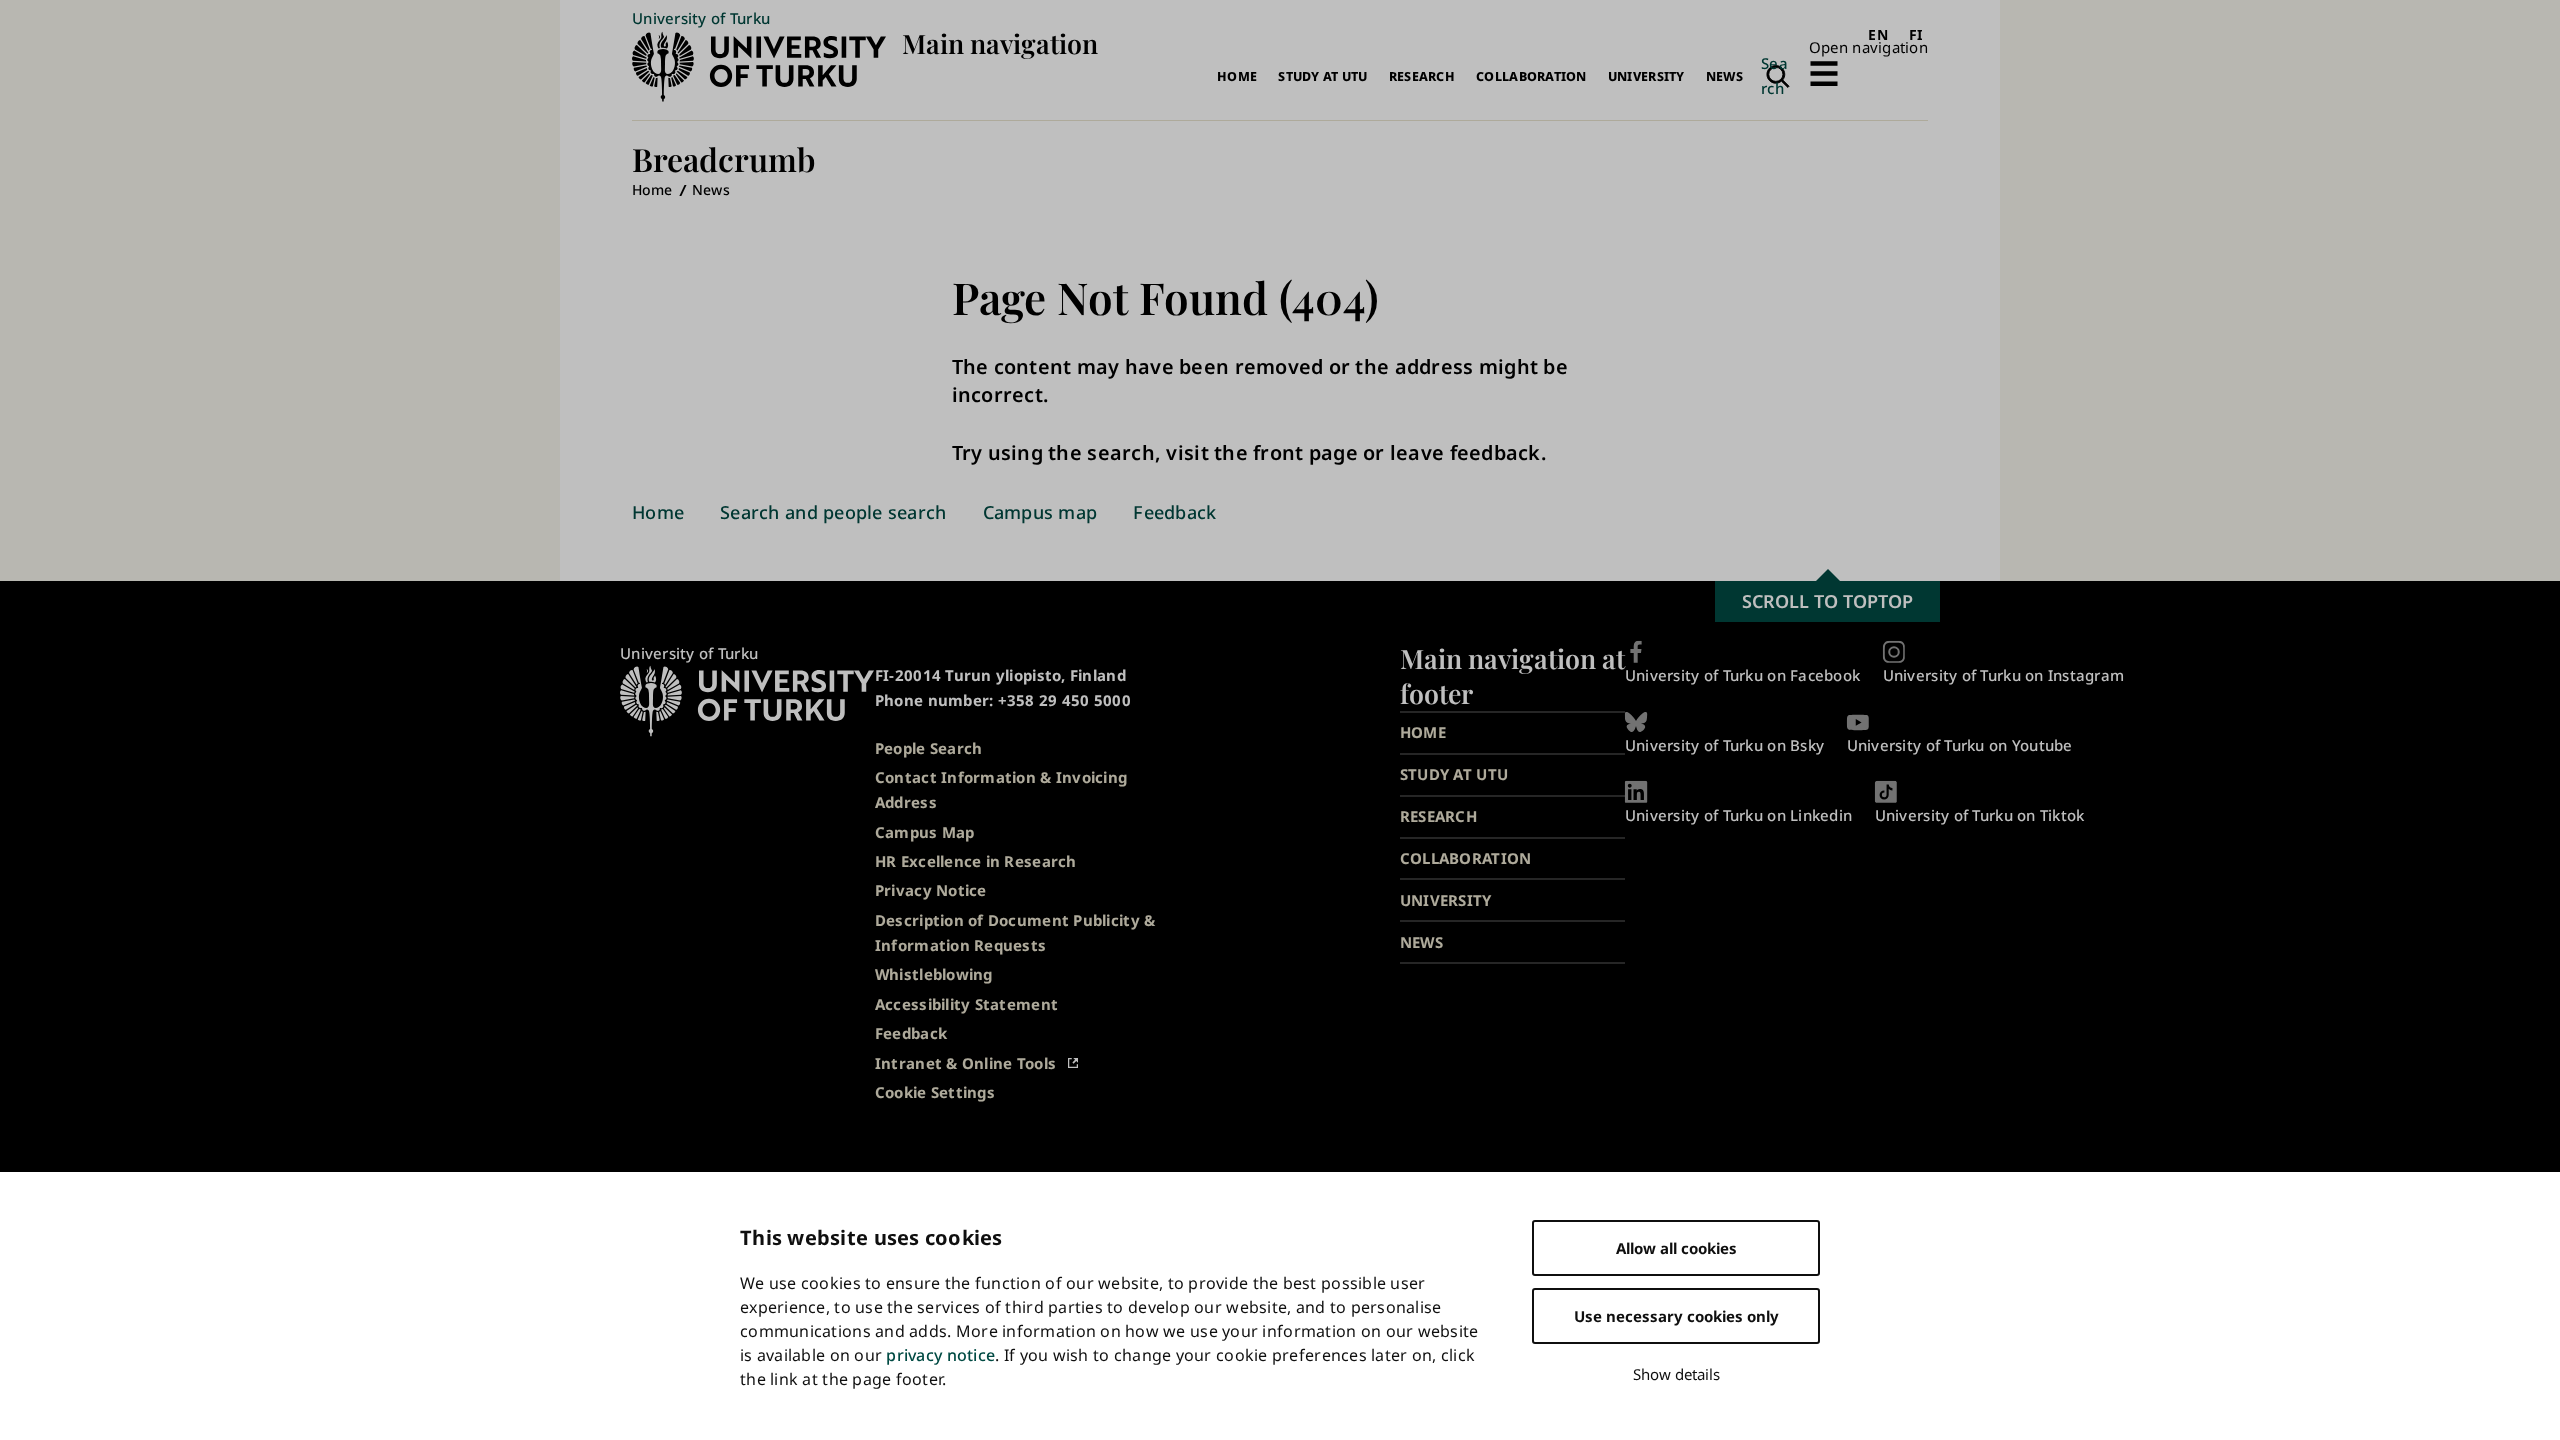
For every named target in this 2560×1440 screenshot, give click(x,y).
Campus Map (925, 832)
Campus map (1040, 512)
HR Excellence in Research (976, 861)
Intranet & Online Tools (965, 1063)
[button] (1868, 61)
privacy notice (940, 1355)
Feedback (1174, 512)
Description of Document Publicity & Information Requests (1015, 932)
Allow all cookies (1676, 1248)
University (1646, 76)
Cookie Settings (935, 1092)
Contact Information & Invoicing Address (1001, 789)
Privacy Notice (931, 890)
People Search (929, 748)
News (1724, 76)
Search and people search (833, 512)
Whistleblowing (934, 974)
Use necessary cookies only (1676, 1316)
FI (1916, 34)
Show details (1676, 1374)
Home (1237, 76)
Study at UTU (1322, 76)
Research (1422, 76)
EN (1878, 34)
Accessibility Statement (966, 1004)
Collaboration (1531, 76)
